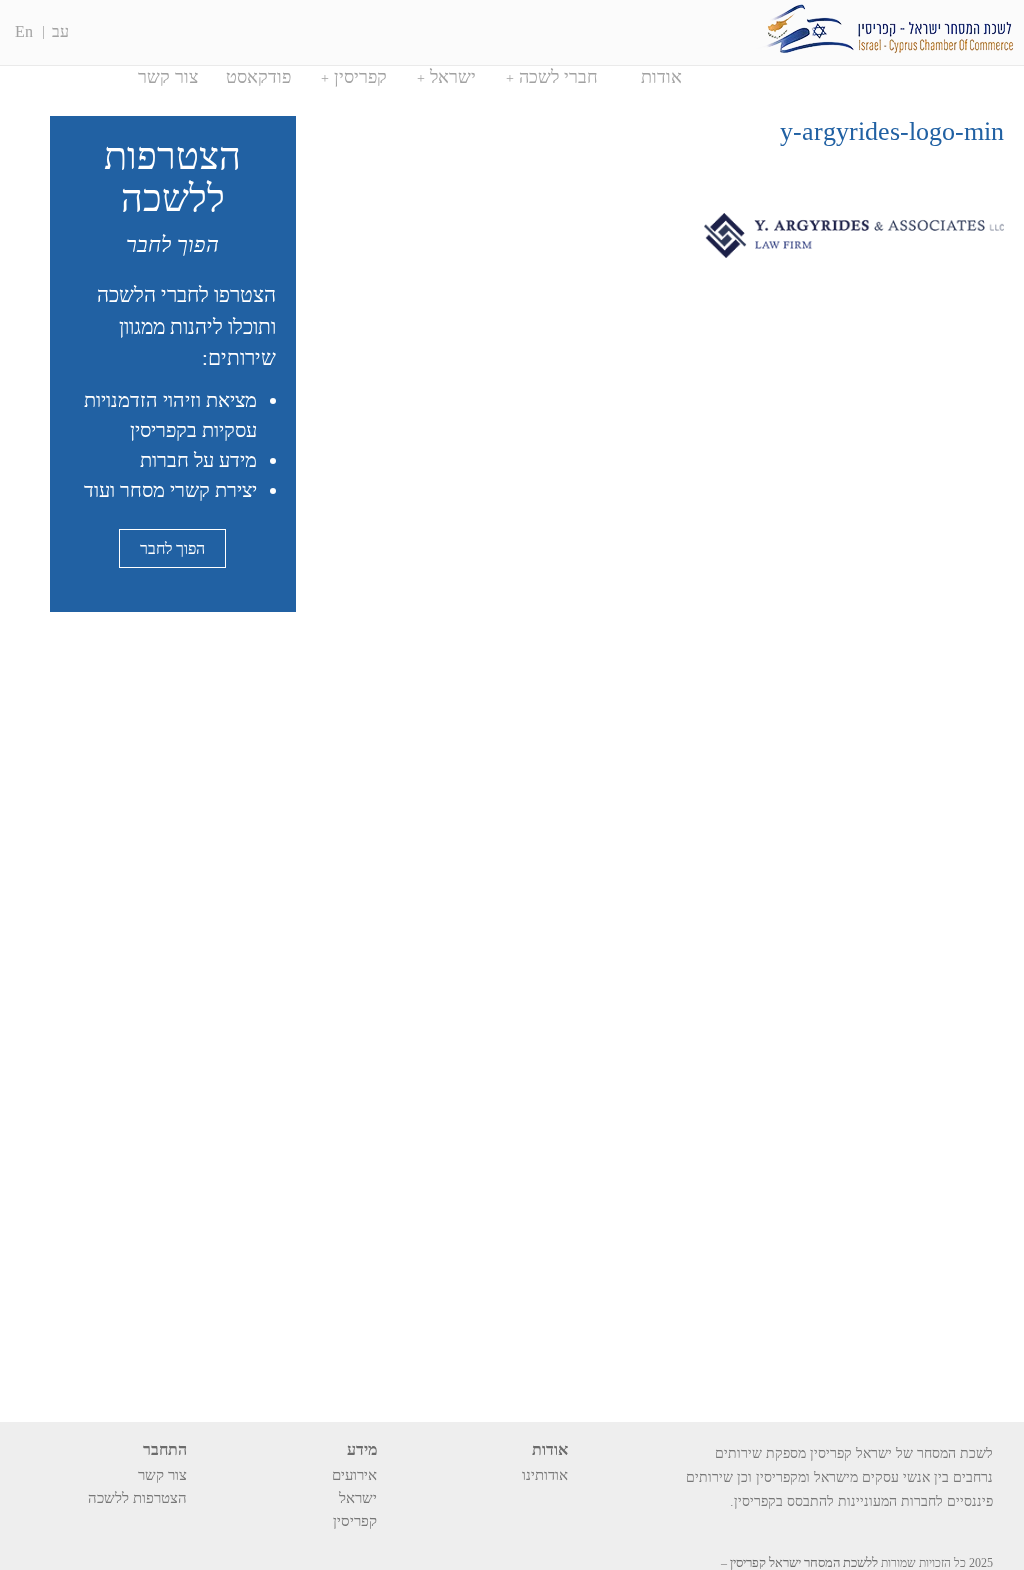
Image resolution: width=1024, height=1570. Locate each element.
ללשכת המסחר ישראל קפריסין (804, 1562)
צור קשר (168, 77)
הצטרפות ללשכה (137, 1498)
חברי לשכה (558, 77)
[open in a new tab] (179, 1526)
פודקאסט (258, 77)
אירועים (354, 1475)
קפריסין (360, 77)
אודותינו (545, 1475)
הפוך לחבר (172, 548)
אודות (661, 77)
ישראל (453, 77)
